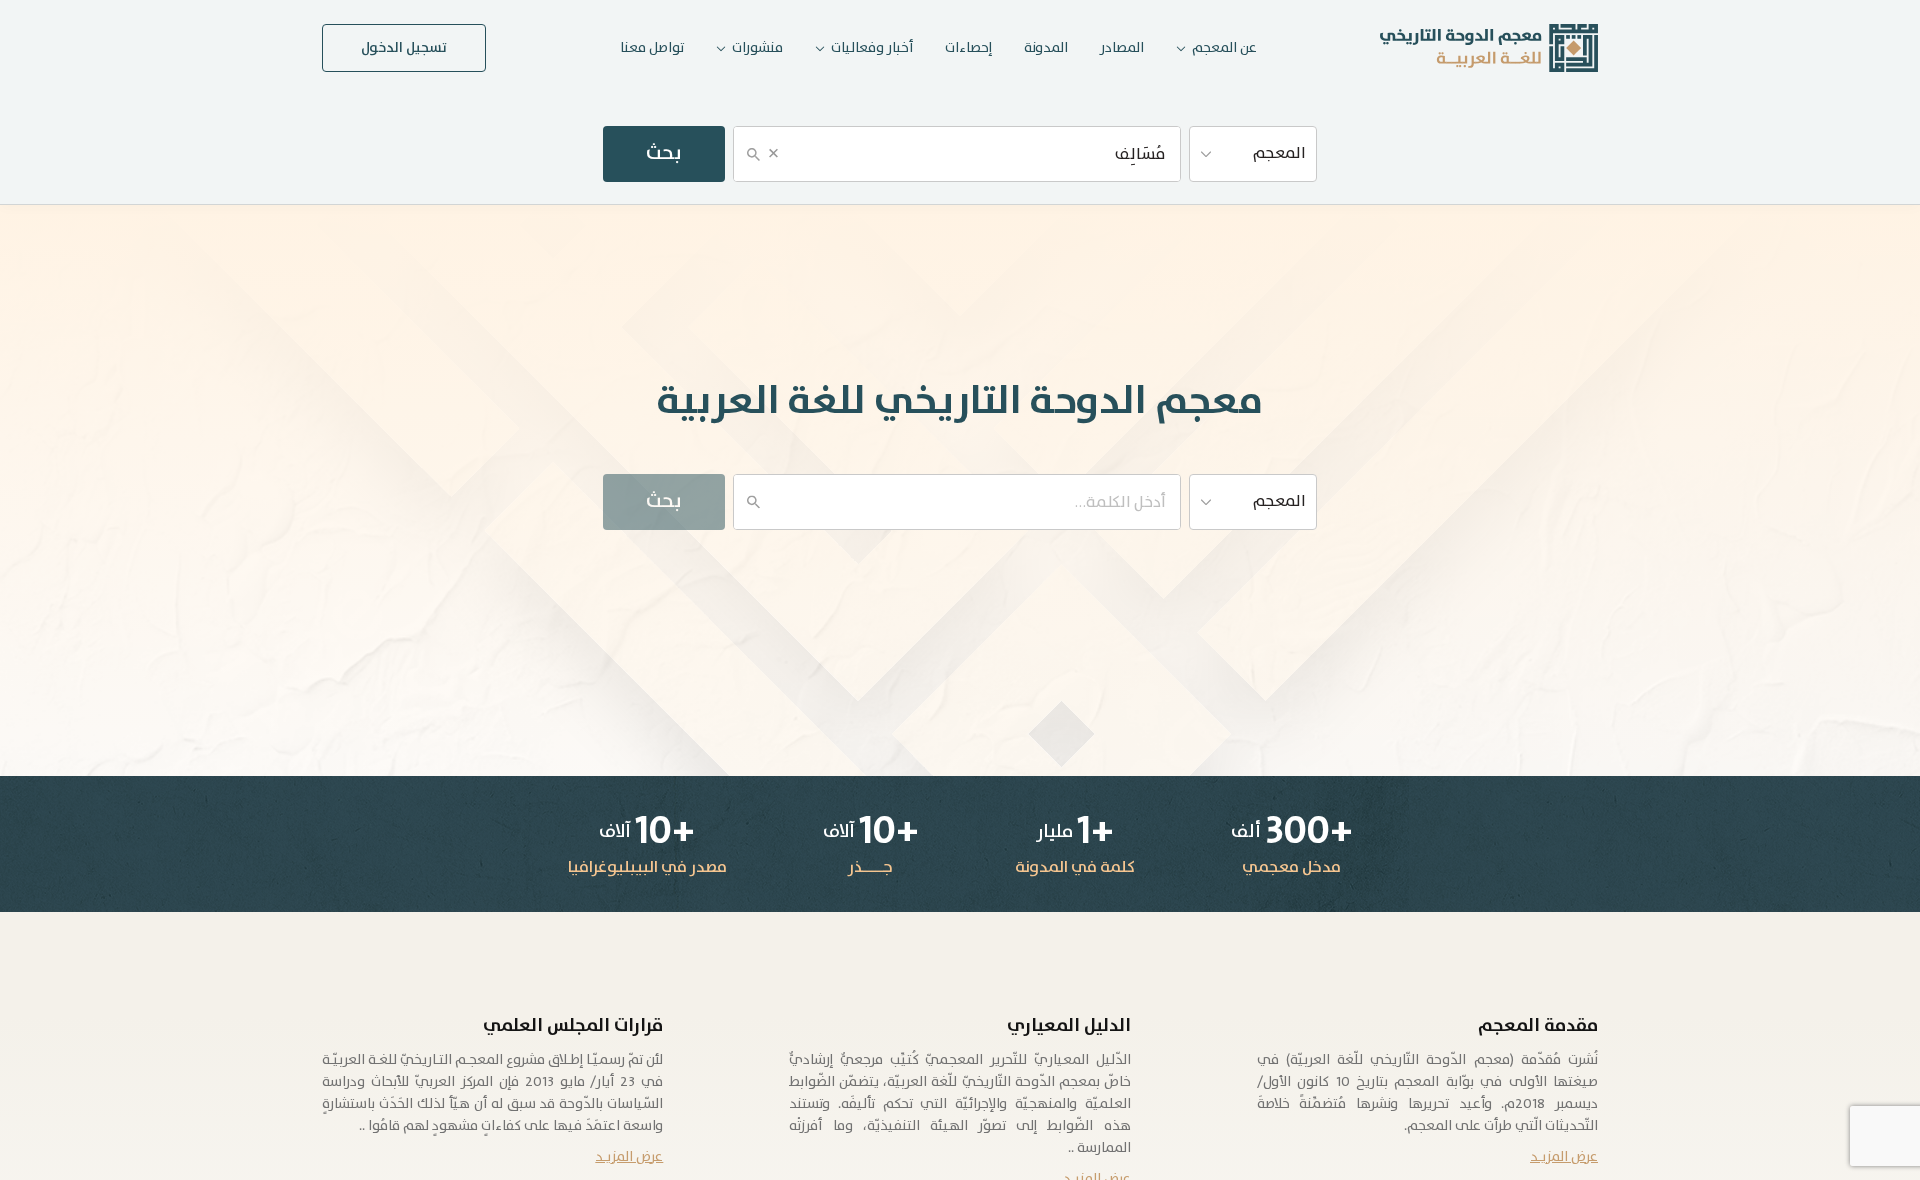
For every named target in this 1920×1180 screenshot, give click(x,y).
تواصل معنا (652, 48)
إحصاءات (968, 48)
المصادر (1122, 48)
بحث (664, 153)
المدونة (1046, 48)
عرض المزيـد (1564, 1157)
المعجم (1279, 153)
